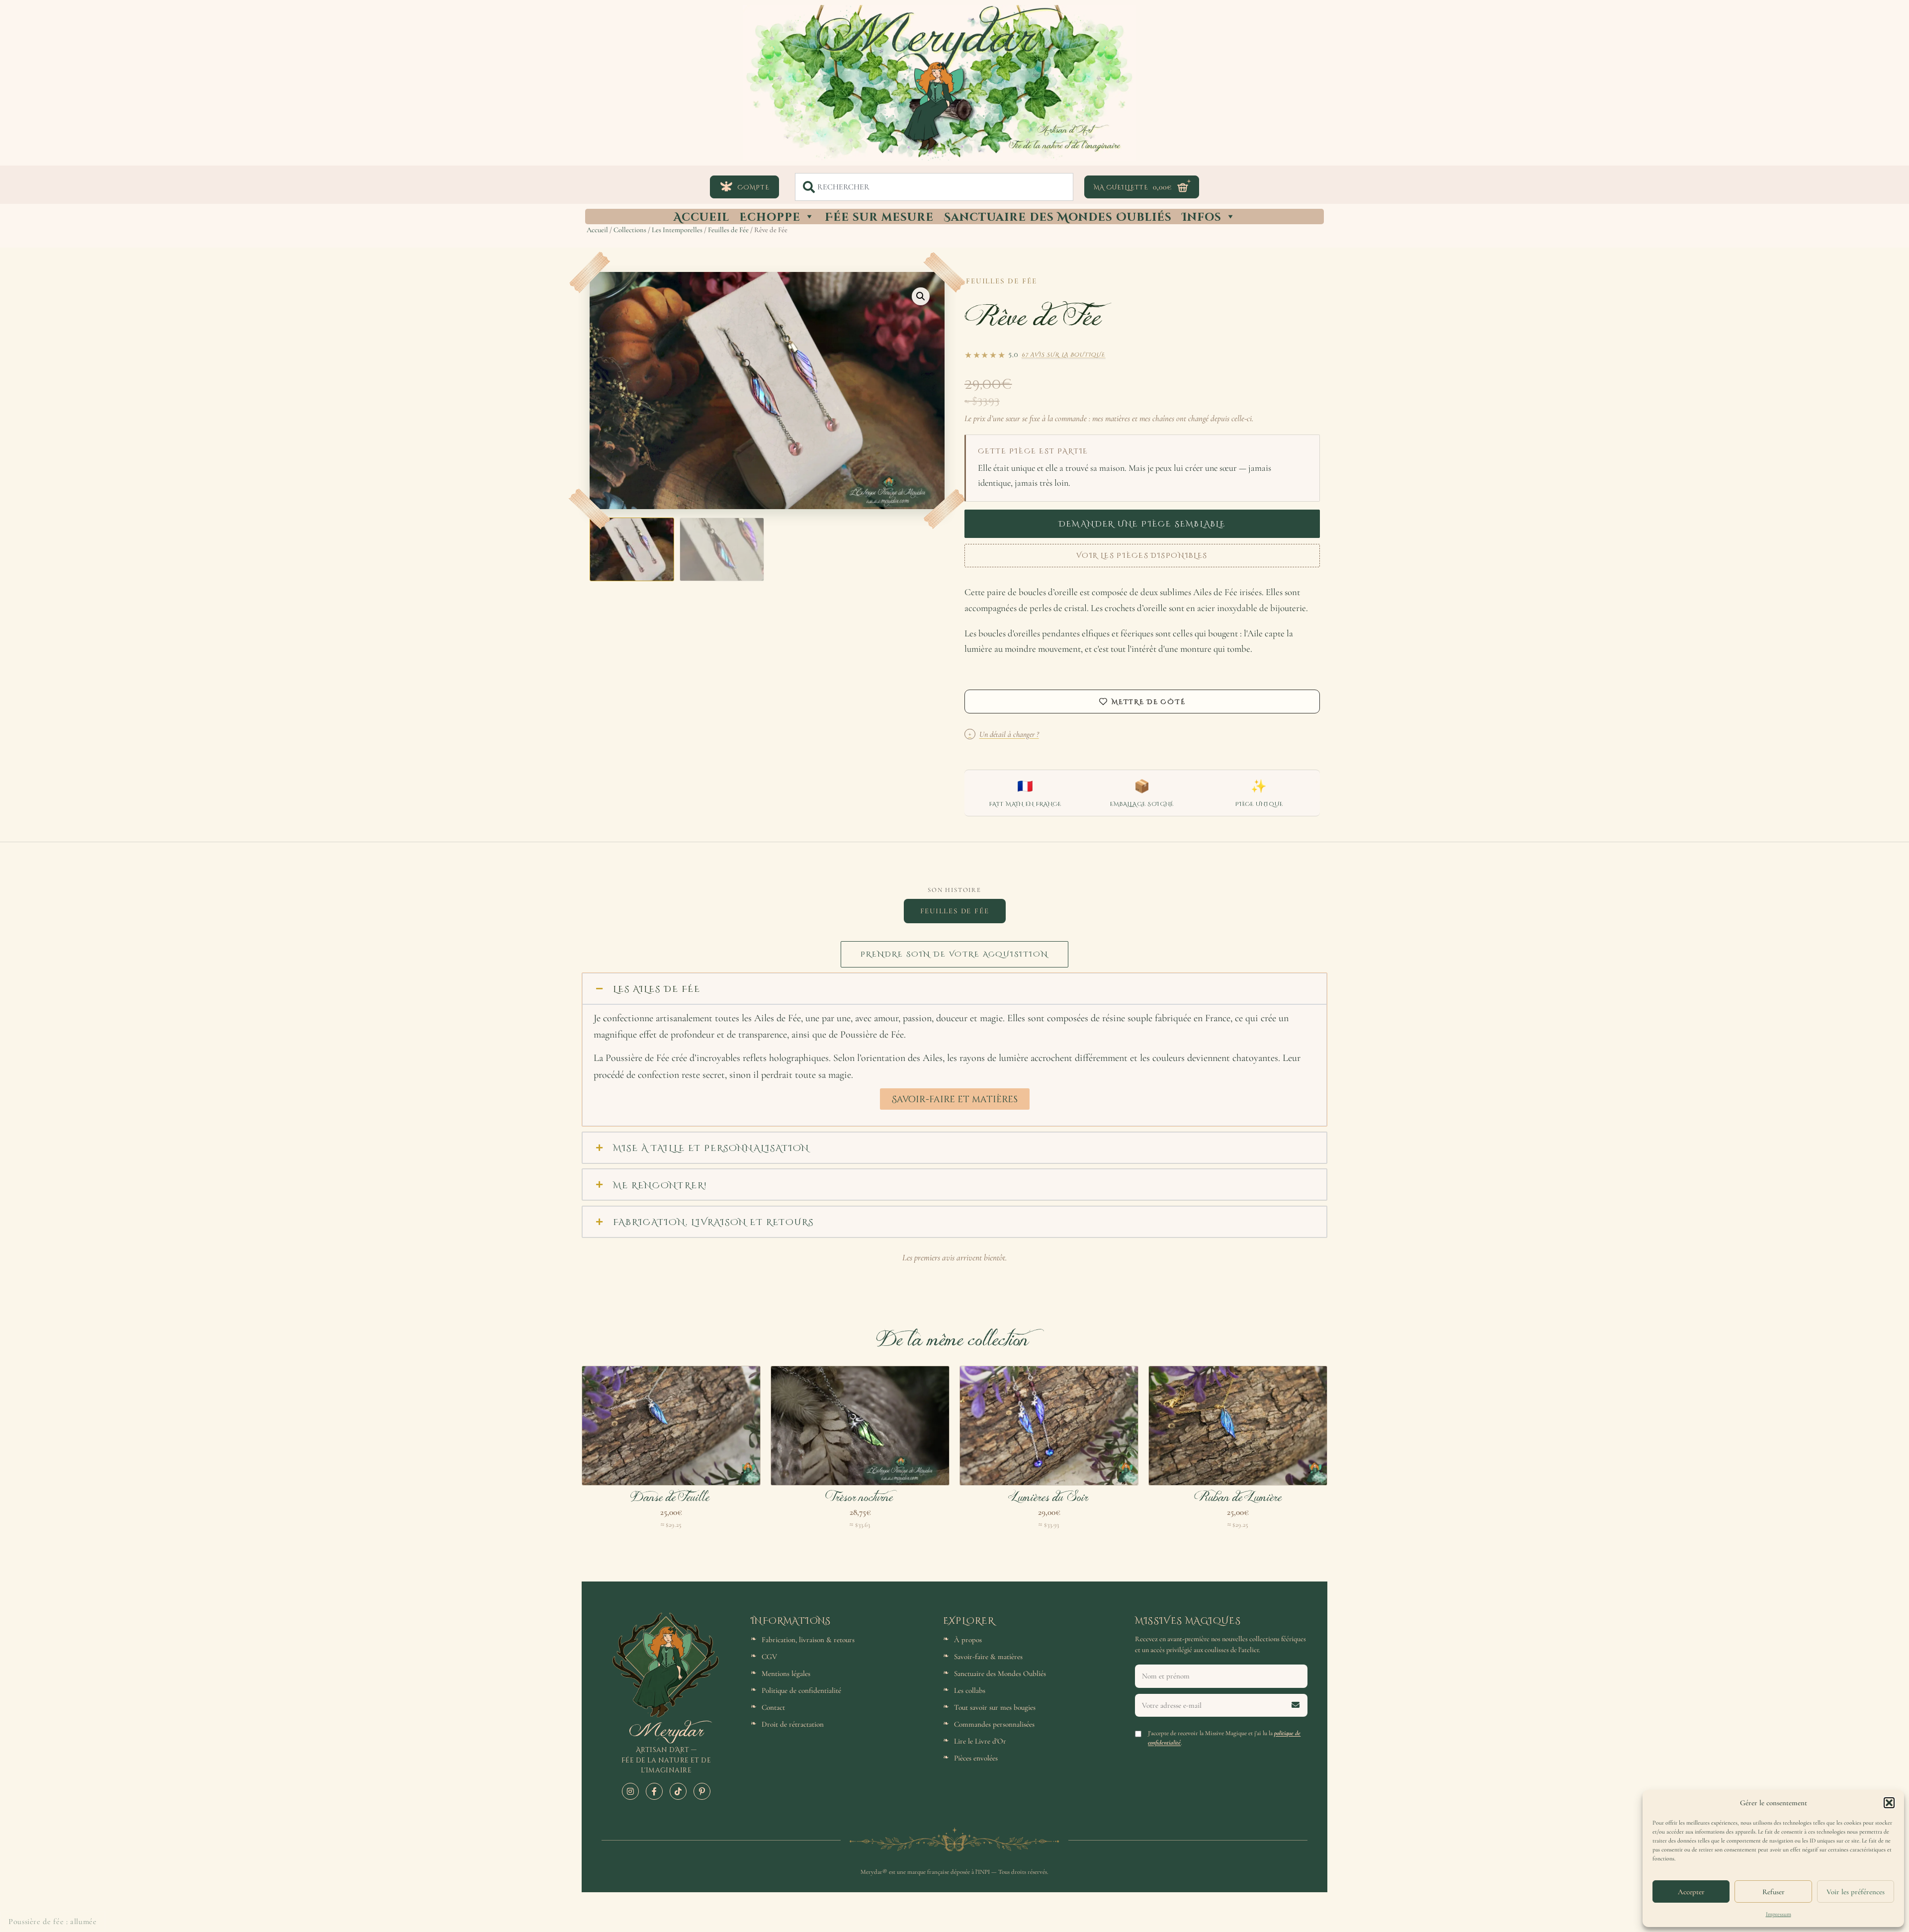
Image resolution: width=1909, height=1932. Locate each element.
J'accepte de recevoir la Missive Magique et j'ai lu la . (1224, 1738)
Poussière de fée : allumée (53, 1922)
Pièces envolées (976, 1758)
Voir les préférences (1856, 1892)
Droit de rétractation (793, 1724)
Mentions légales (786, 1673)
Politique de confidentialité (801, 1690)
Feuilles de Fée (728, 230)
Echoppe (770, 216)
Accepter (1691, 1892)
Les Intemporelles (677, 230)
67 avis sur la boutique (1064, 354)
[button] (1889, 1803)
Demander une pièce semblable (1142, 523)
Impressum (1779, 1914)
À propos (968, 1640)
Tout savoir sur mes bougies (995, 1707)
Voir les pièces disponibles (1142, 555)
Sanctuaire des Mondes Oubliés (1058, 216)
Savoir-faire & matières (988, 1657)
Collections (630, 230)
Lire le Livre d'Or (980, 1741)
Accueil (701, 216)
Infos (1202, 216)
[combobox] (934, 187)
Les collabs (970, 1690)
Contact (773, 1707)
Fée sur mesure (879, 216)
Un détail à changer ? (1004, 734)
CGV (769, 1657)
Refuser (1774, 1892)
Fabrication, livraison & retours (808, 1640)
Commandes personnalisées (994, 1724)
